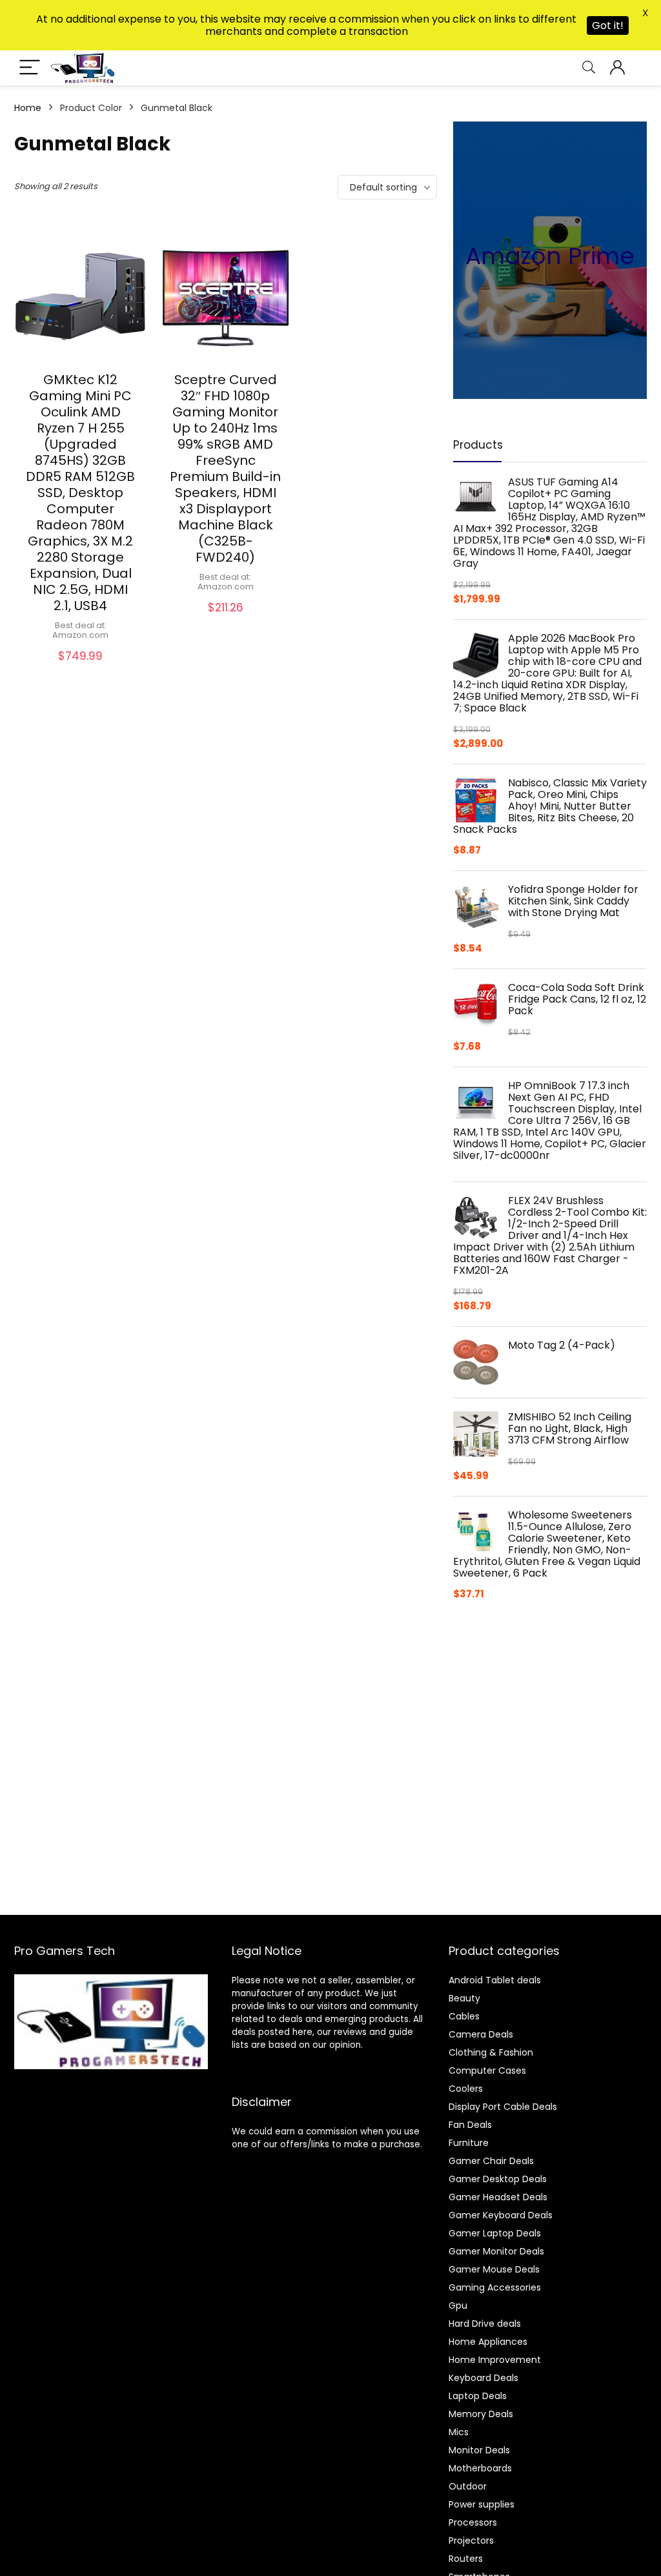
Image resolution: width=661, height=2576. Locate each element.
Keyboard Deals (483, 2378)
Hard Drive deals (485, 2324)
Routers (466, 2559)
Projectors (471, 2540)
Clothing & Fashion (491, 2052)
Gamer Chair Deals (491, 2161)
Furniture (469, 2143)
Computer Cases (487, 2070)
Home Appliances (488, 2342)
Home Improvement (495, 2360)
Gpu (458, 2305)
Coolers (466, 2089)
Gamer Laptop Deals (495, 2233)
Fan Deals (470, 2125)
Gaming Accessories (495, 2287)
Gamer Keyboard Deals (501, 2215)
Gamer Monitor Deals (496, 2251)
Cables (464, 2016)
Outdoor (468, 2486)
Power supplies (482, 2504)
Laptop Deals (478, 2396)
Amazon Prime (550, 256)
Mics (459, 2432)
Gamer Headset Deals (498, 2197)
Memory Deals (481, 2414)
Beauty (464, 1998)
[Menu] (30, 68)
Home (28, 108)
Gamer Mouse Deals (494, 2269)
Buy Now (81, 669)
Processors (473, 2522)
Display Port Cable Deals (503, 2107)
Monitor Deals (479, 2450)
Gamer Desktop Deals (498, 2179)
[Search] (589, 68)
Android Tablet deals (495, 1980)
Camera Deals (481, 2034)
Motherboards (480, 2468)
